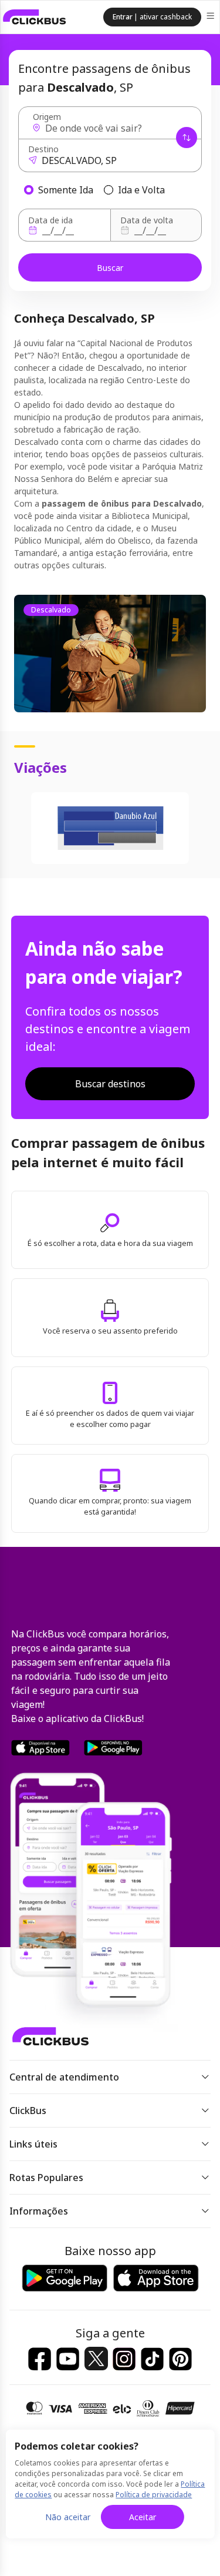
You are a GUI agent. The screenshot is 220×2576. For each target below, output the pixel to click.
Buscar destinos (110, 1084)
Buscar (110, 268)
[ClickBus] (35, 17)
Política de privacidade (154, 2495)
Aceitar (143, 2517)
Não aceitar (68, 2517)
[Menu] (211, 17)
